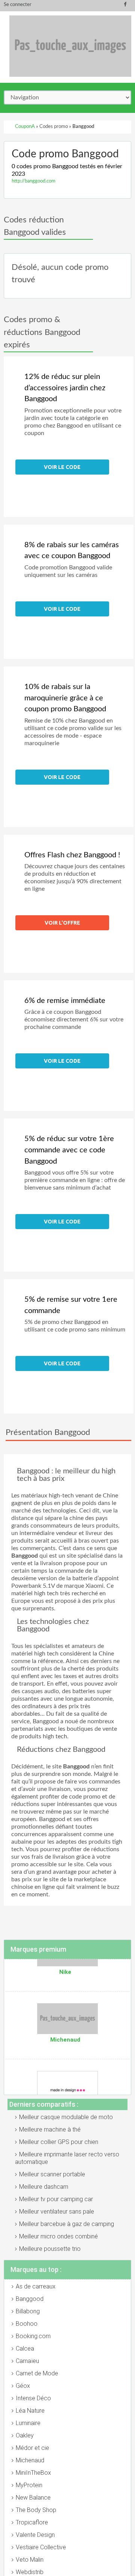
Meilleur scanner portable (52, 2174)
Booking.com (33, 2336)
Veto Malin (30, 2560)
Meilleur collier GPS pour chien (59, 2142)
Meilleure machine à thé (50, 2129)
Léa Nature (30, 2411)
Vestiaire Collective (41, 2547)
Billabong (28, 2311)
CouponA (25, 127)
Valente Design (35, 2535)
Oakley (25, 2435)
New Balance (33, 2498)
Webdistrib (30, 2572)
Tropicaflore (32, 2522)
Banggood (30, 2299)
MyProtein (29, 2485)
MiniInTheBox (33, 2473)
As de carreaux (36, 2286)
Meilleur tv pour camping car (56, 2199)
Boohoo (27, 2324)
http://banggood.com (34, 181)
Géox (23, 2386)
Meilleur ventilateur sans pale (57, 2212)
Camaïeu (27, 2361)
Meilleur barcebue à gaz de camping (67, 2224)
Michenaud (30, 2460)
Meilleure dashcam (44, 2187)
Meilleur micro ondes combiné (58, 2236)
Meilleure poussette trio (50, 2249)
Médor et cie (32, 2448)
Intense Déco (33, 2398)
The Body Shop (36, 2510)
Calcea (25, 2349)
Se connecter (18, 5)
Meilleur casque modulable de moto (66, 2117)
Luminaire (28, 2423)
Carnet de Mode (37, 2373)
